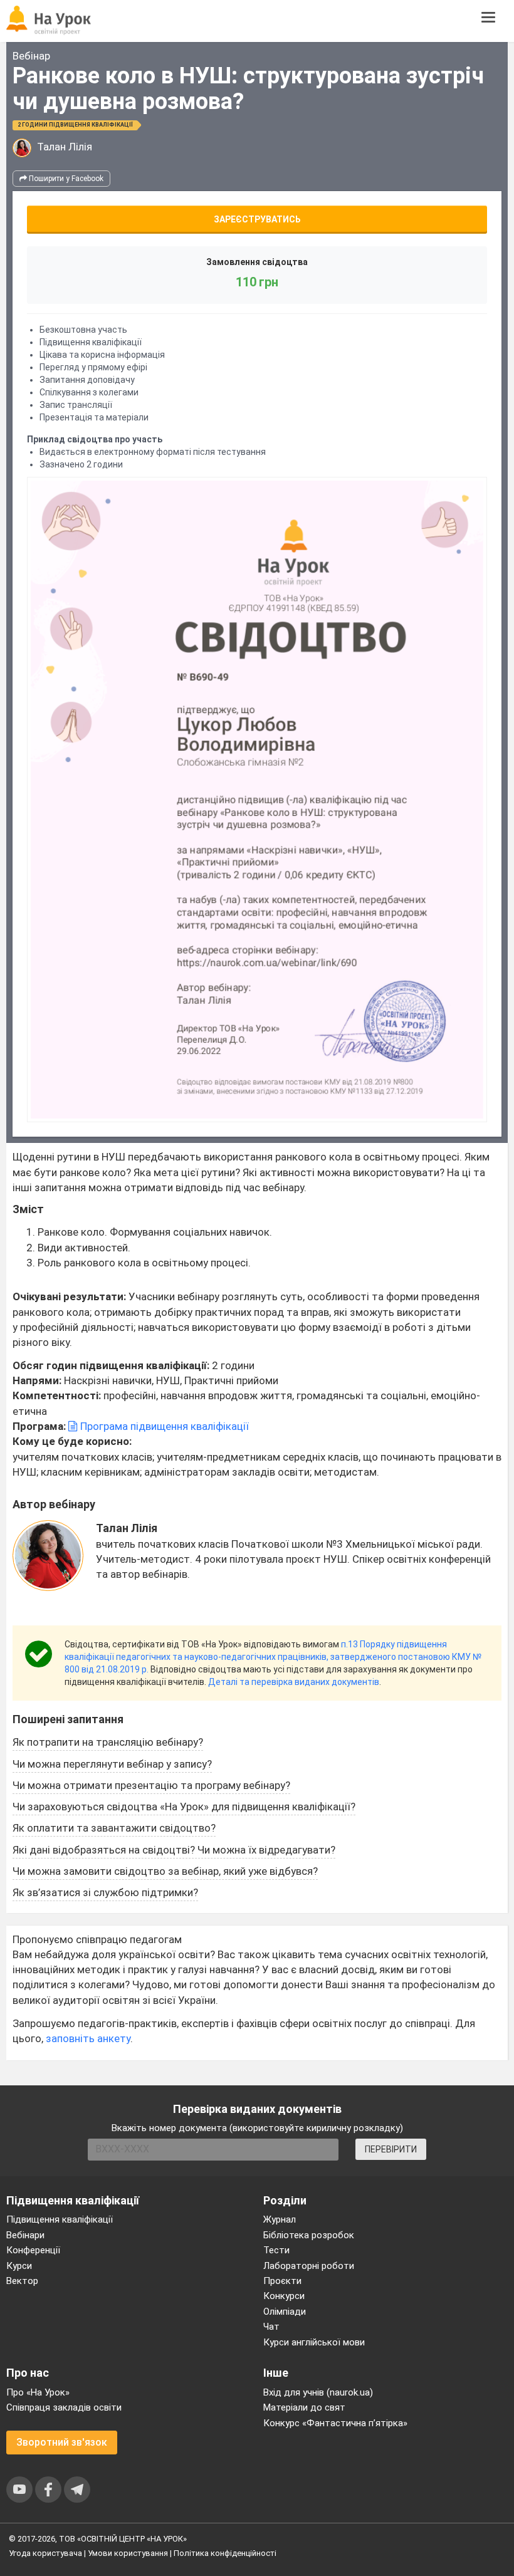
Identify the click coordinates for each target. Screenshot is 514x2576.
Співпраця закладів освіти (64, 2407)
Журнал (280, 2219)
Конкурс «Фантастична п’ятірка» (335, 2423)
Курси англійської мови (314, 2342)
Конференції (33, 2250)
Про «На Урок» (38, 2392)
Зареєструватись (257, 219)
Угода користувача (45, 2553)
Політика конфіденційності (225, 2553)
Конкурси (284, 2296)
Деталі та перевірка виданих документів (294, 1682)
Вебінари (25, 2235)
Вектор (22, 2281)
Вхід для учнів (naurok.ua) (318, 2392)
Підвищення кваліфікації (60, 2219)
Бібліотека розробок (309, 2235)
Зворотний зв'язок (62, 2442)
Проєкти (282, 2281)
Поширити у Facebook (65, 179)
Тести (276, 2250)
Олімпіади (285, 2312)
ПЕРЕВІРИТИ (391, 2149)
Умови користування (128, 2553)
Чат (271, 2327)
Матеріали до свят (304, 2407)
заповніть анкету (88, 2038)
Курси (19, 2266)
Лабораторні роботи (309, 2266)
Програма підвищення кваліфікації (163, 1426)
